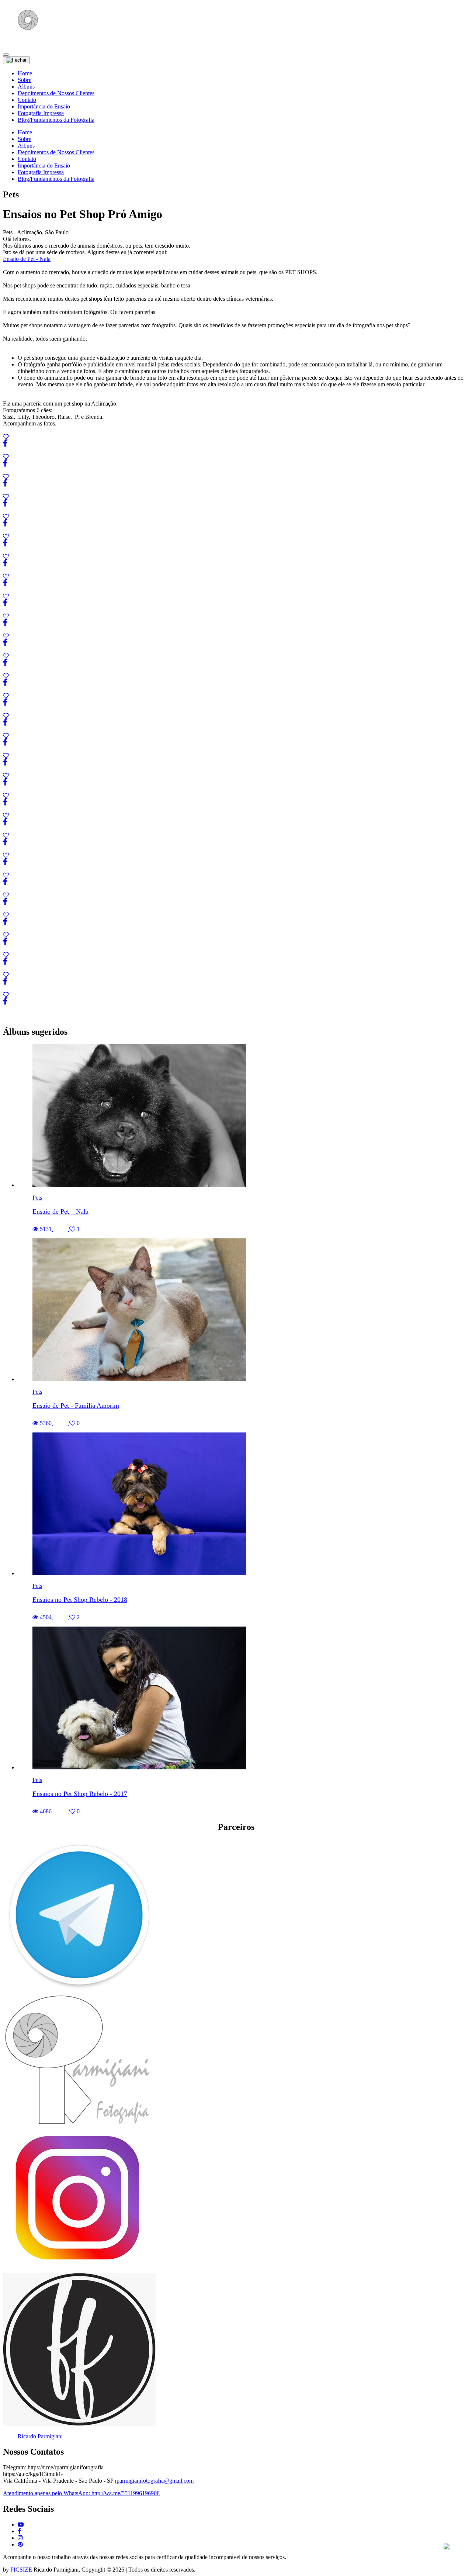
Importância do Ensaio (44, 106)
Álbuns (26, 87)
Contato (27, 100)
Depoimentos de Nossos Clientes (56, 93)
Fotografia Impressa (41, 113)
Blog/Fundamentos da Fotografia (56, 120)
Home (25, 73)
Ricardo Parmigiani (40, 2436)
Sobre (25, 80)
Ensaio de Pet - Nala (27, 259)
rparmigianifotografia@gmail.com (154, 2481)
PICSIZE (21, 2570)
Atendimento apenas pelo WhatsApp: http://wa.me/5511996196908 (81, 2493)
